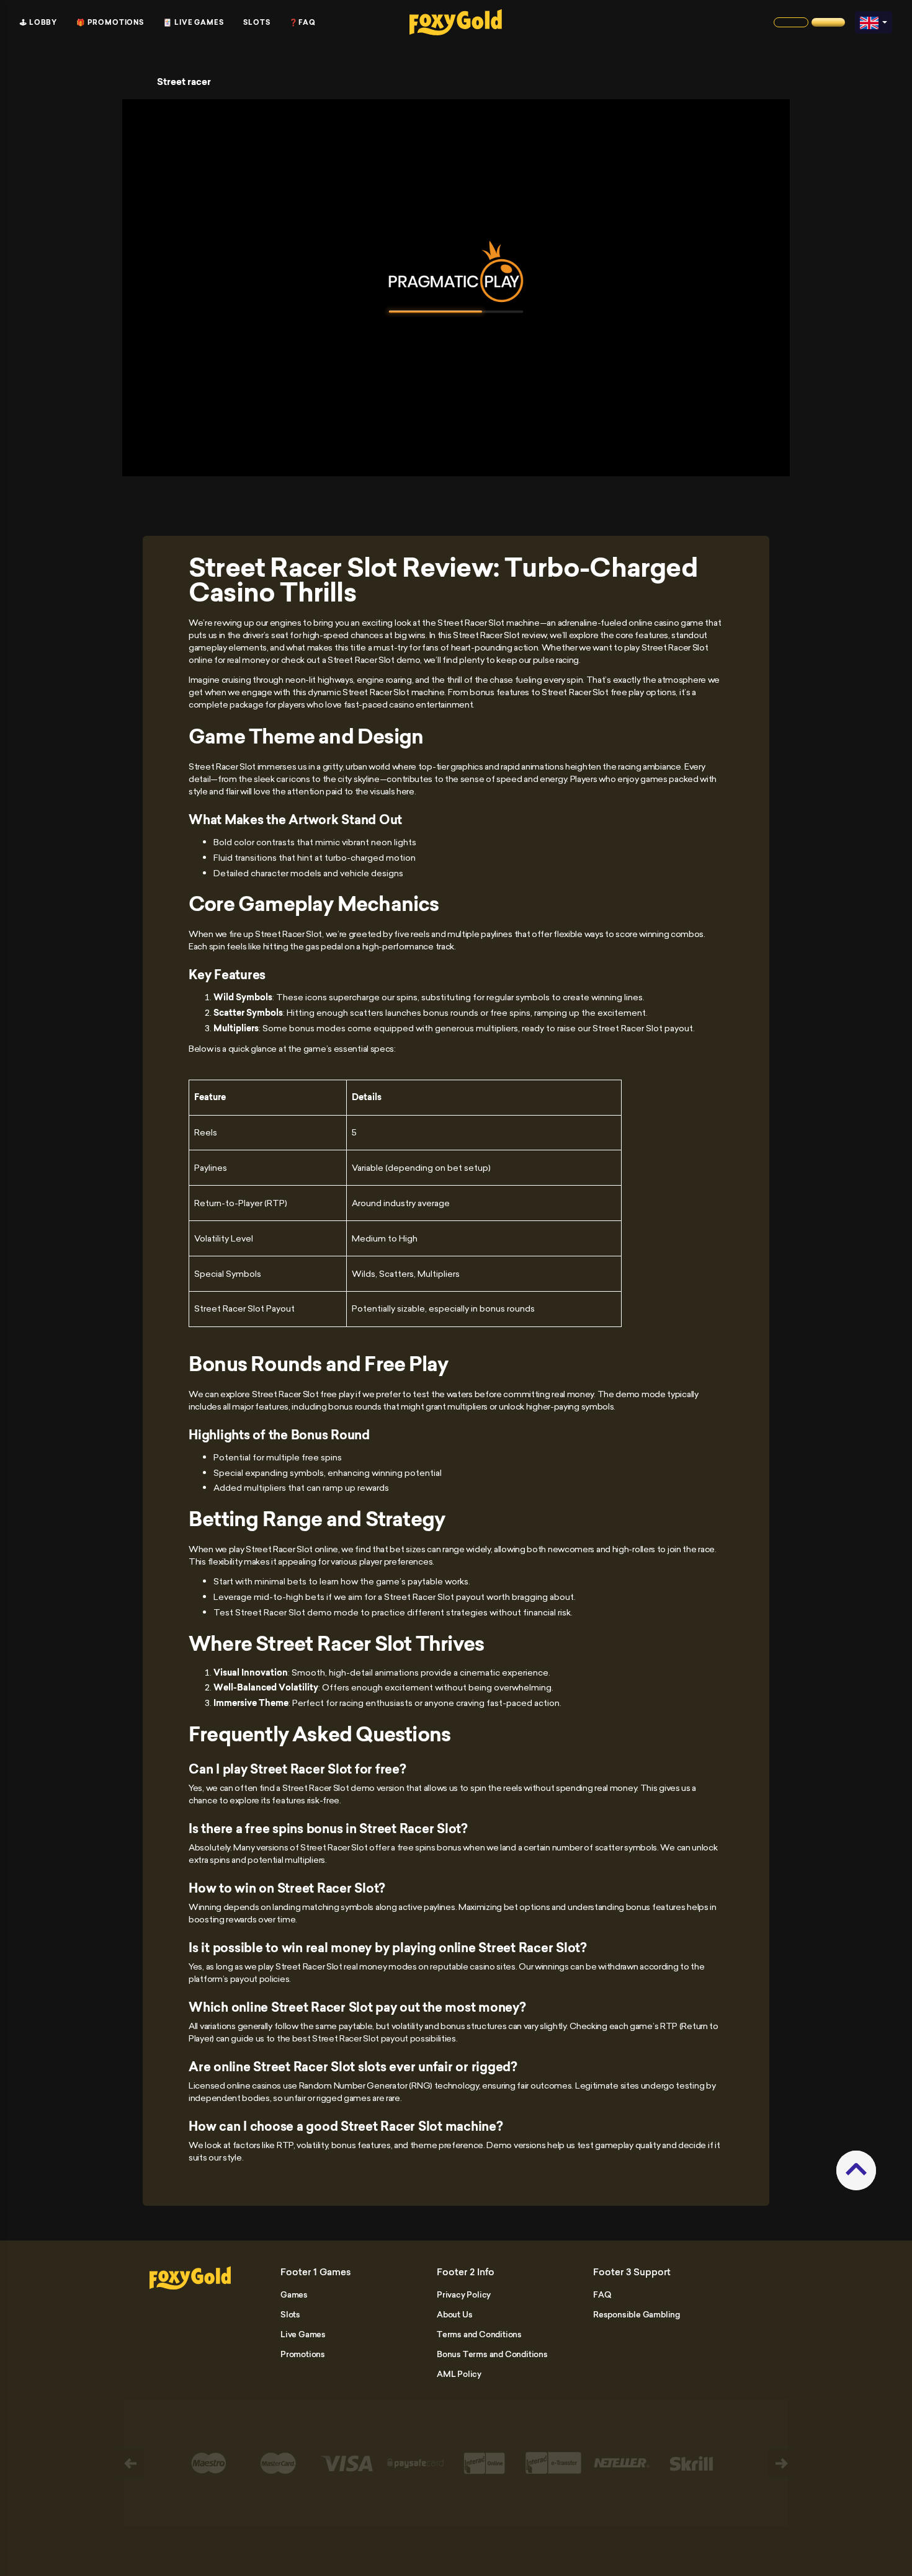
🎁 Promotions (110, 22)
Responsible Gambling (637, 2314)
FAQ (602, 2294)
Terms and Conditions (479, 2334)
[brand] (791, 22)
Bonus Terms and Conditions (492, 2354)
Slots (257, 22)
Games (294, 2294)
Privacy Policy (464, 2294)
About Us (454, 2314)
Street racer (184, 82)
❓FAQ (302, 22)
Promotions (303, 2354)
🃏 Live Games (194, 22)
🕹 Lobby (38, 22)
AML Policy (459, 2374)
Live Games (303, 2334)
